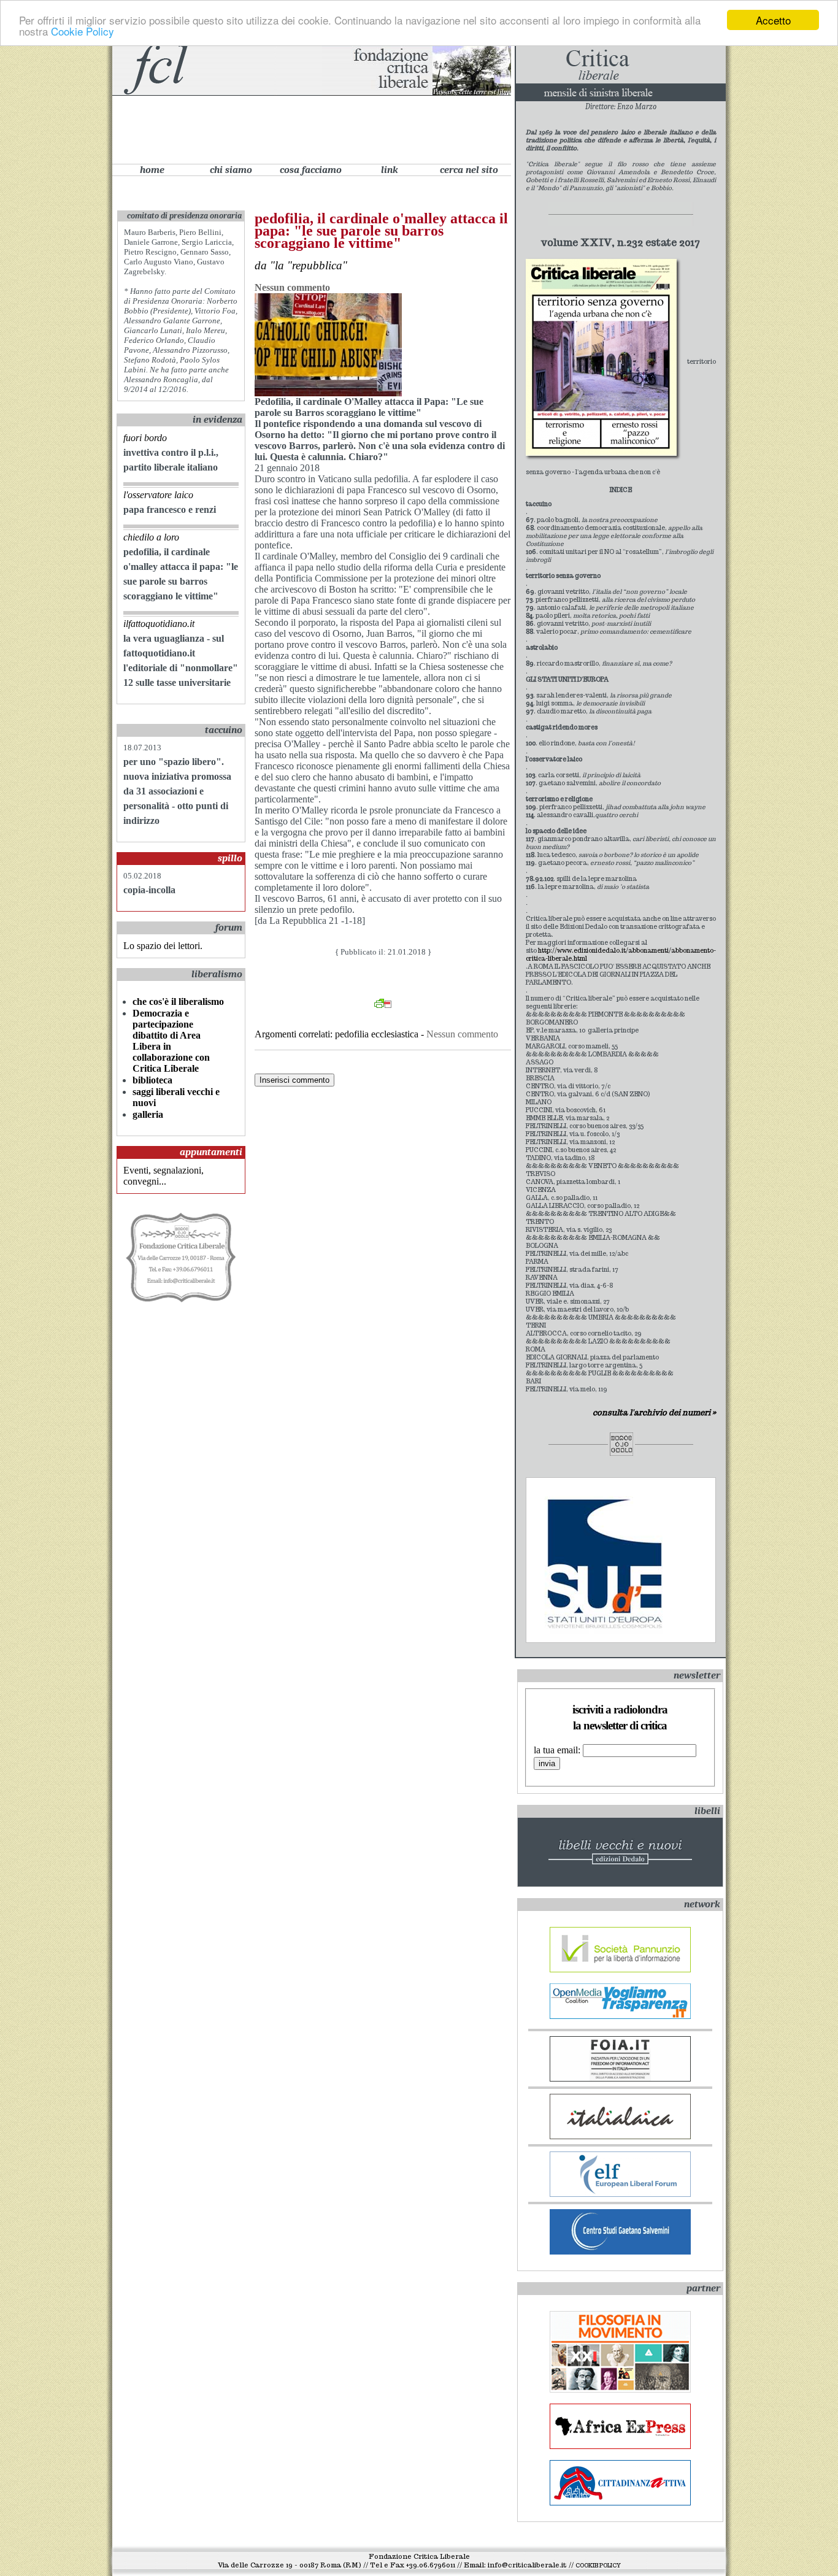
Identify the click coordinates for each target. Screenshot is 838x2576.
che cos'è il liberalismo (178, 1002)
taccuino (224, 730)
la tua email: (558, 1750)
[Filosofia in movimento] (620, 2389)
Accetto (773, 20)
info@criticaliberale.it (527, 2565)
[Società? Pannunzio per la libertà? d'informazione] (620, 1969)
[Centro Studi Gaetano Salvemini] (620, 2251)
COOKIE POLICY (598, 2566)
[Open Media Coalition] (620, 2016)
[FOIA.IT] (620, 2078)
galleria (148, 1114)
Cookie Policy (83, 31)
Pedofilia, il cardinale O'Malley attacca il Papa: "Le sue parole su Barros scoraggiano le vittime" (381, 231)
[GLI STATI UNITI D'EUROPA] (609, 1630)
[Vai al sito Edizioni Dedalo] (601, 360)
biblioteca (152, 1080)
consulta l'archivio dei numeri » (654, 1413)
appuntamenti (211, 1152)
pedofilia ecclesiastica (377, 1034)
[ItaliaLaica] (620, 2136)
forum (229, 928)
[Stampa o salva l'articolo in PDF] (383, 1005)
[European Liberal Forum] (620, 2193)
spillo (230, 858)
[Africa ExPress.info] (620, 2446)
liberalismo (217, 974)
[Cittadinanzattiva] (620, 2502)
